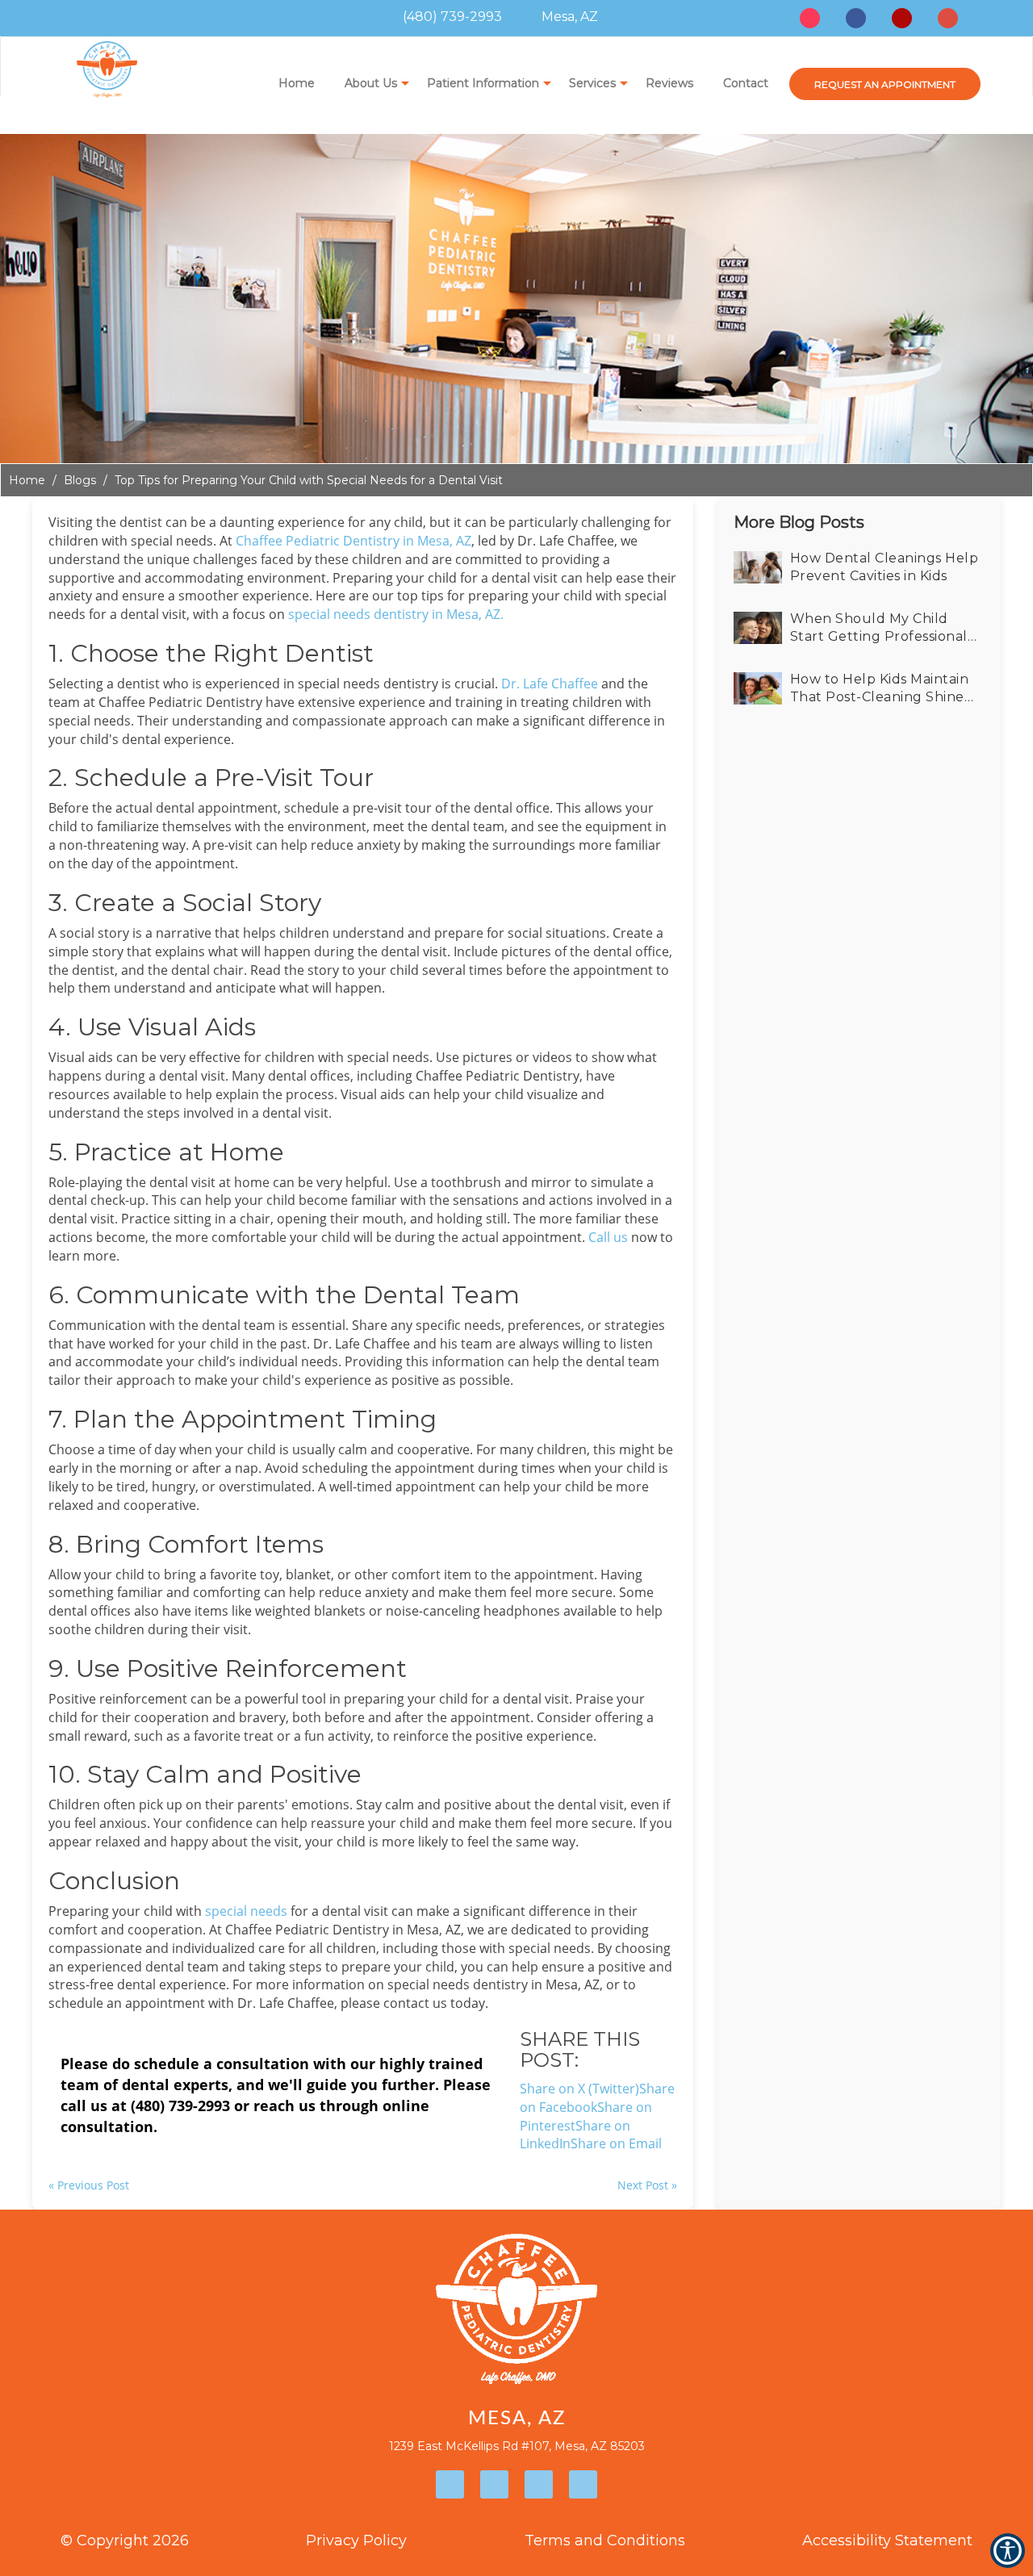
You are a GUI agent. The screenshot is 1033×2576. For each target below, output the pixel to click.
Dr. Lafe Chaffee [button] (550, 684)
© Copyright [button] (125, 2540)
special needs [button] (246, 1911)
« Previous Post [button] (89, 2185)
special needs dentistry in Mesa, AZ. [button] (396, 614)
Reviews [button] (669, 83)
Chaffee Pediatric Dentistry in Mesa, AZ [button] (353, 541)
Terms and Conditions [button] (605, 2540)
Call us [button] (608, 1237)
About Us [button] (371, 83)
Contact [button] (746, 83)
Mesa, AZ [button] (568, 17)
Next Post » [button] (647, 2185)
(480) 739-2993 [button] (451, 17)
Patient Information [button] (483, 83)
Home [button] (297, 83)
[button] (616, 2143)
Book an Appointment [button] (885, 84)
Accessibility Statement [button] (887, 2540)
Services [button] (592, 83)
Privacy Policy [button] (356, 2540)
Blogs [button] (80, 480)
